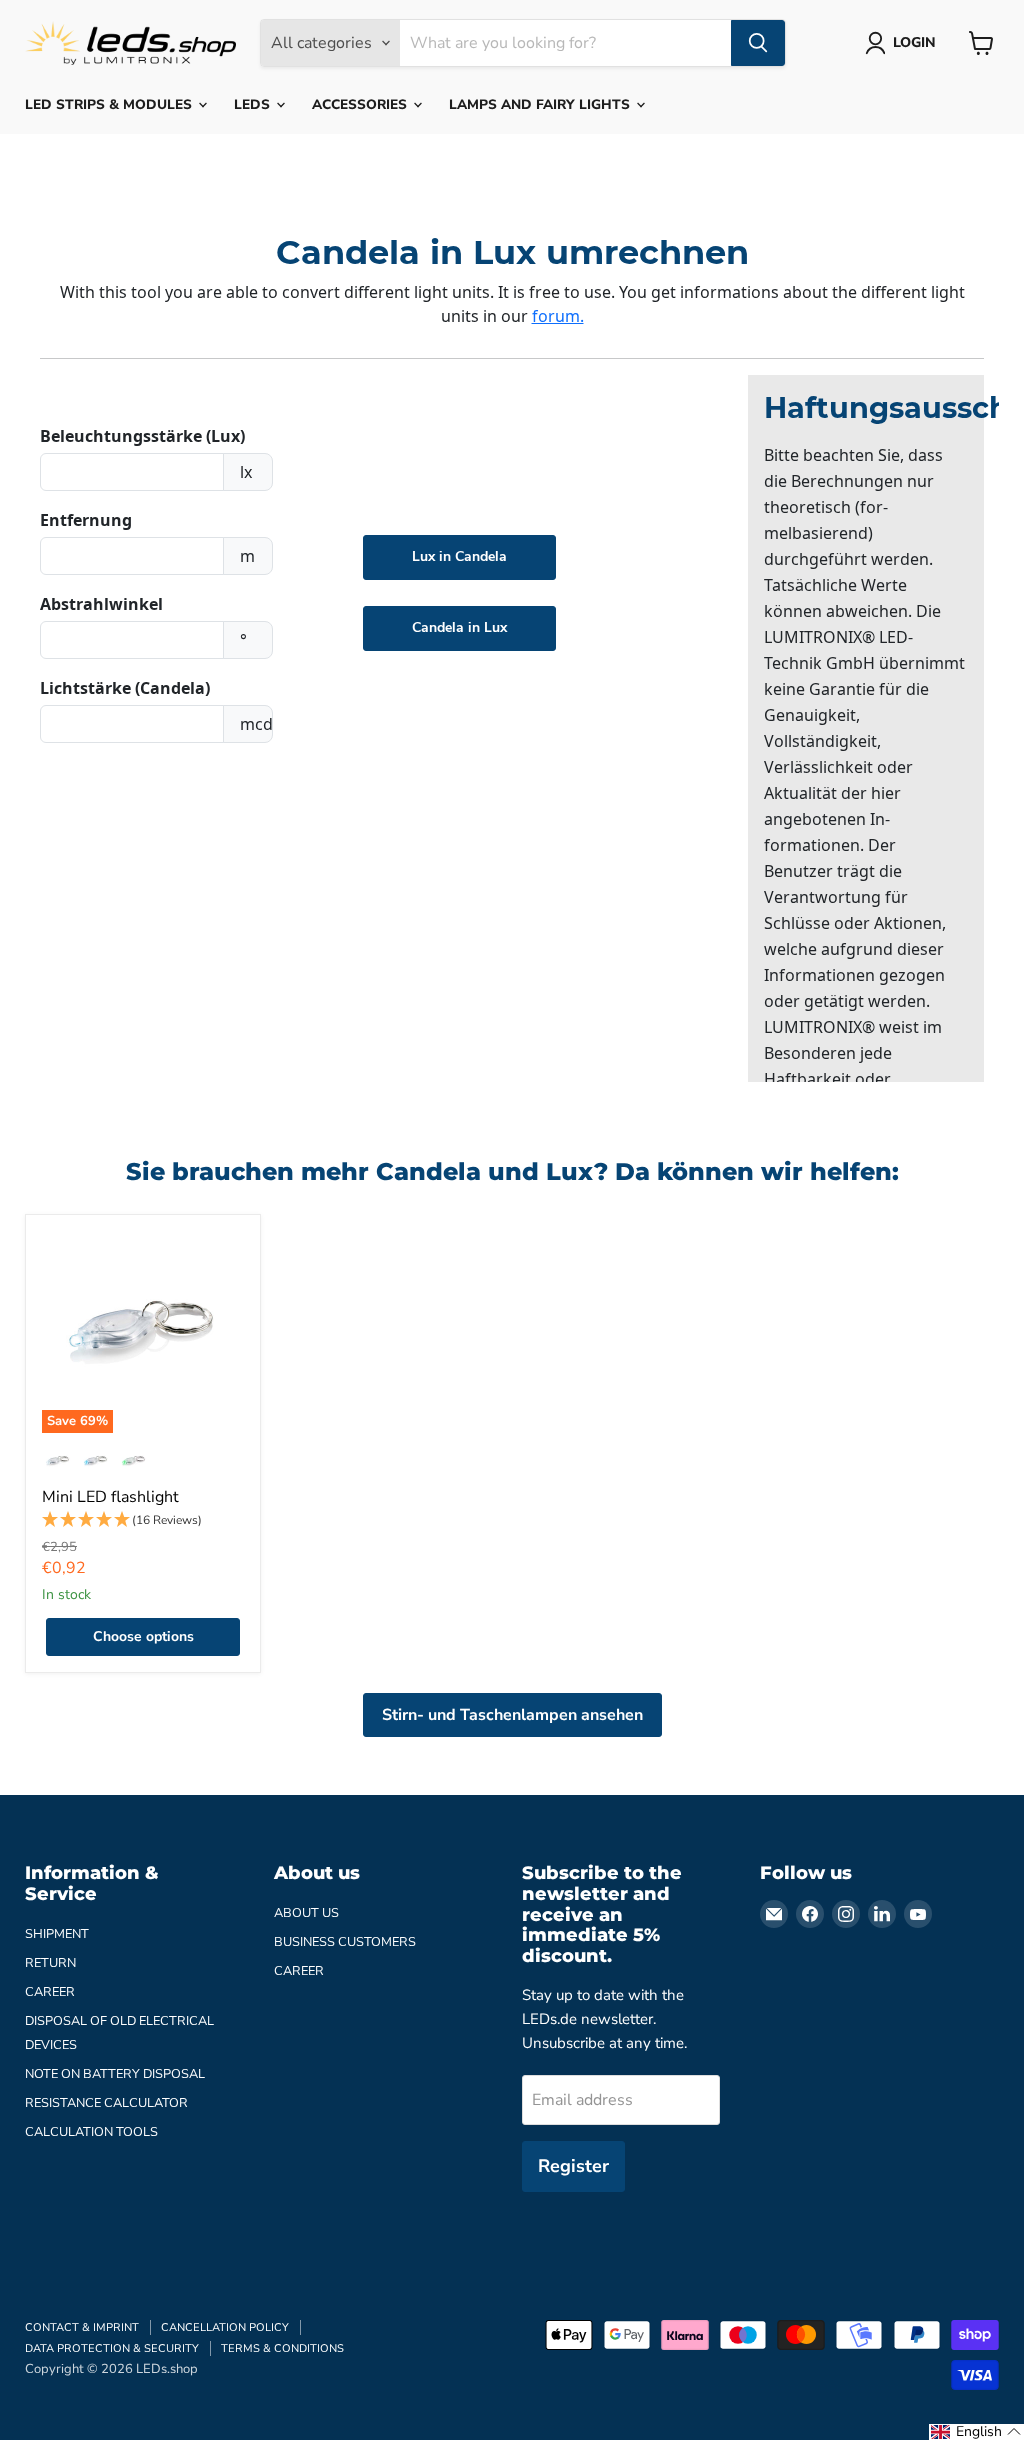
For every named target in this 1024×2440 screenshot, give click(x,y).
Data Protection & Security (112, 2348)
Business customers (345, 1942)
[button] (143, 1520)
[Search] (758, 43)
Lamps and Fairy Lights (541, 104)
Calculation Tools (91, 2132)
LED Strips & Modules (110, 104)
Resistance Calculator (106, 2103)
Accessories (361, 104)
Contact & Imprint (82, 2327)
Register (573, 2166)
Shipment (57, 1934)
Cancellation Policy (225, 2327)
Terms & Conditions (282, 2348)
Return (50, 1963)
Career (50, 1992)
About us (306, 1913)
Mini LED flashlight (110, 1497)
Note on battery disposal (115, 2074)
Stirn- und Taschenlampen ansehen (512, 1715)
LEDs (254, 104)
